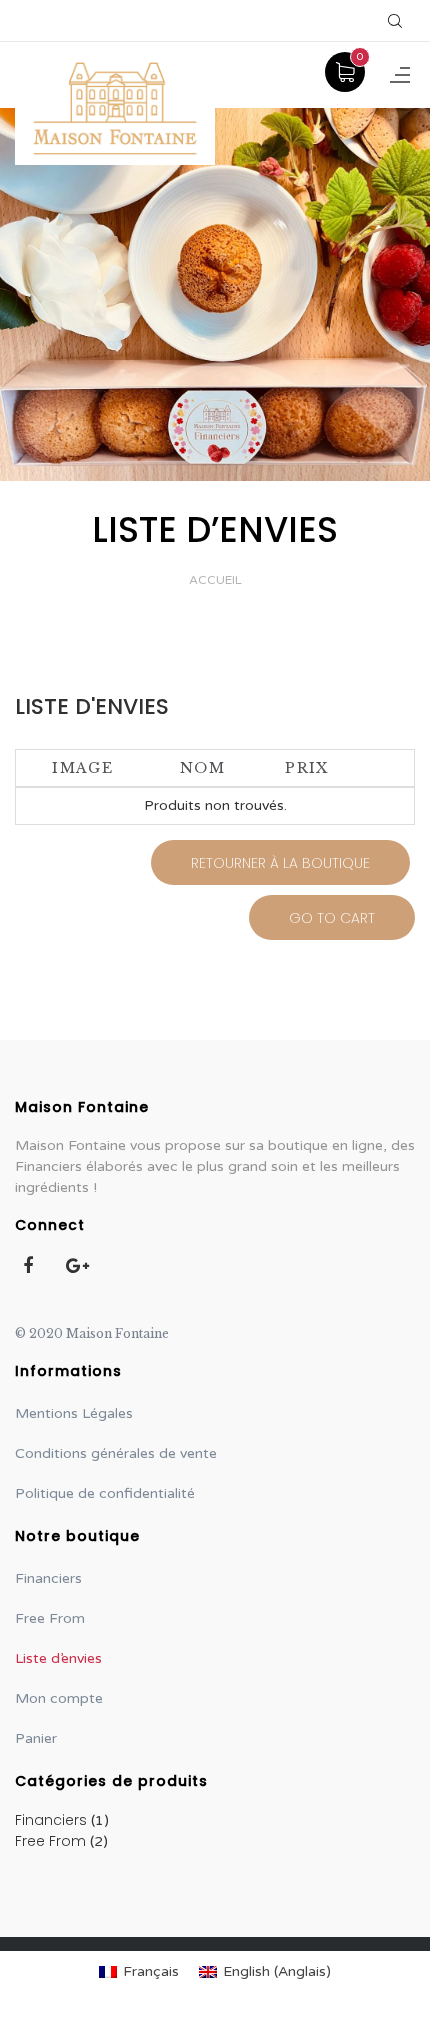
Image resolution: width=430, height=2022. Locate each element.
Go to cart (332, 918)
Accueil (215, 580)
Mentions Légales (74, 1413)
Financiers (48, 1578)
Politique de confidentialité (105, 1493)
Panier (36, 1738)
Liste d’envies (58, 1658)
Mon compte (59, 1698)
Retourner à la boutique (280, 863)
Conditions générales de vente (116, 1453)
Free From (50, 1618)
